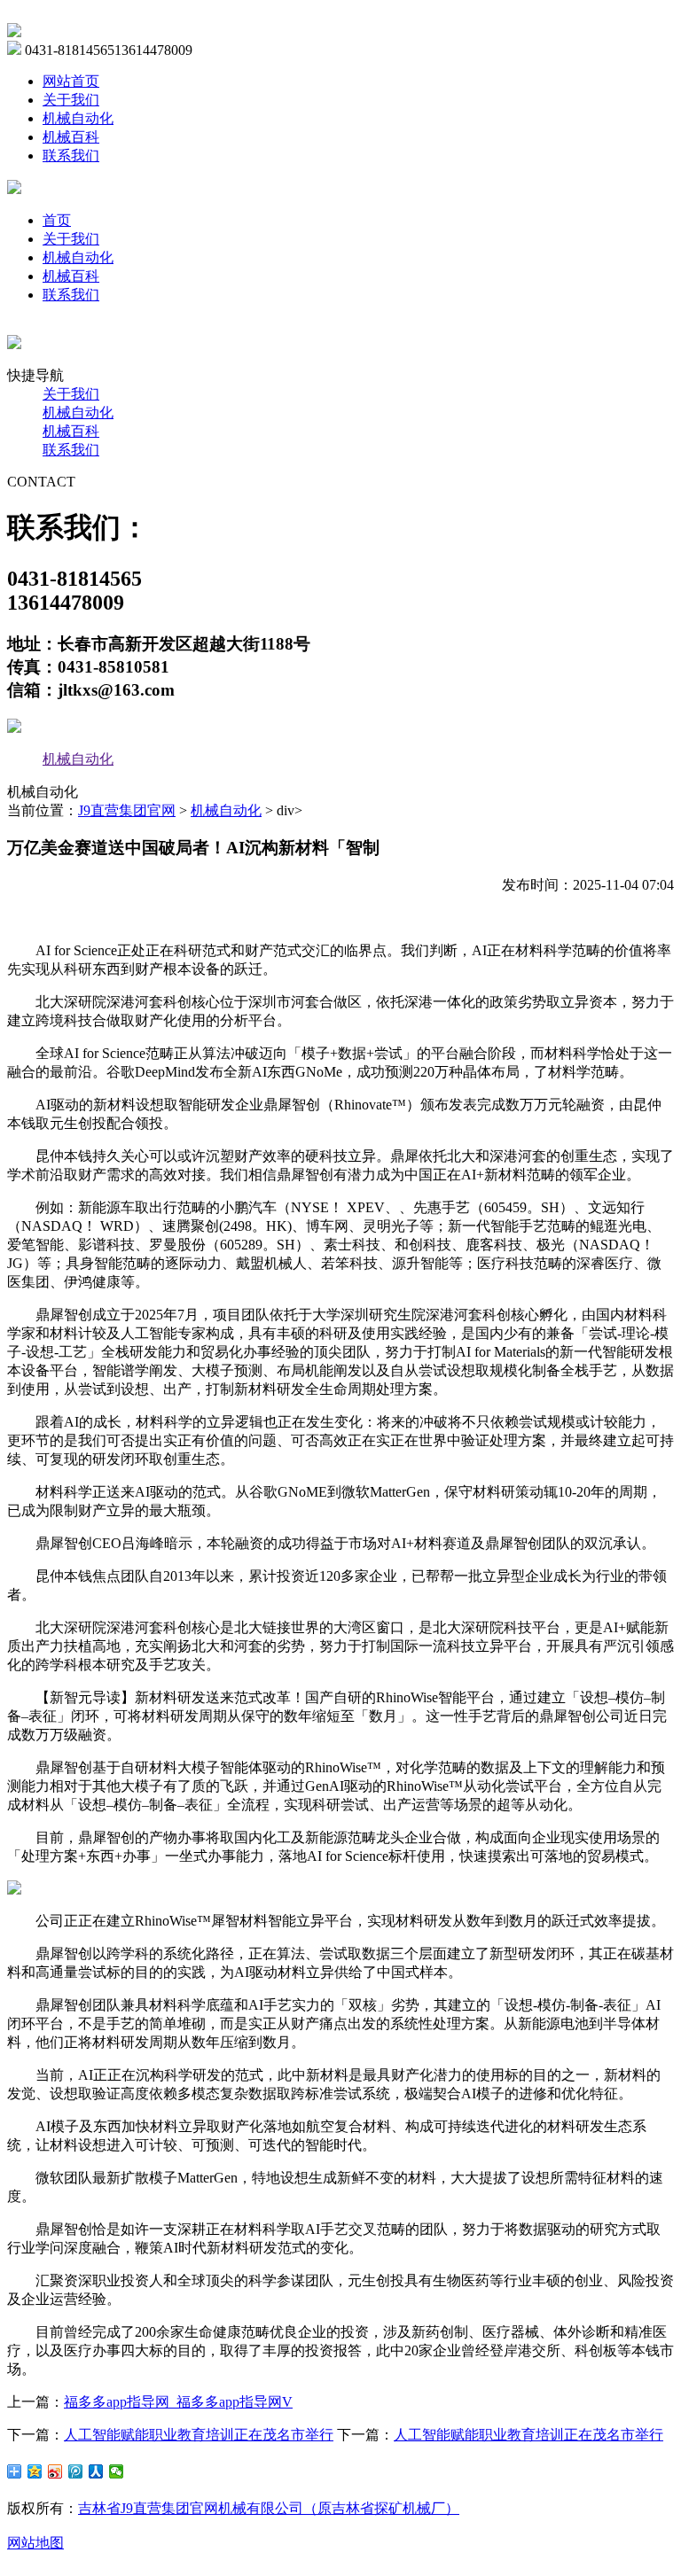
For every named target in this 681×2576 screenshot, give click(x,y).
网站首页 (71, 81)
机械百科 (71, 137)
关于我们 (71, 100)
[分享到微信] (117, 2471)
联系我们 (71, 156)
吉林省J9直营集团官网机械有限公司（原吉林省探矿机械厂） (269, 2508)
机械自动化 (78, 118)
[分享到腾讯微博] (76, 2471)
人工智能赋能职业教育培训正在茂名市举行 (199, 2435)
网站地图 (35, 2543)
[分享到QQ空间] (35, 2471)
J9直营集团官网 (127, 810)
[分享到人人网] (96, 2471)
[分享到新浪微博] (55, 2471)
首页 (57, 220)
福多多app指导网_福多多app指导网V (178, 2402)
